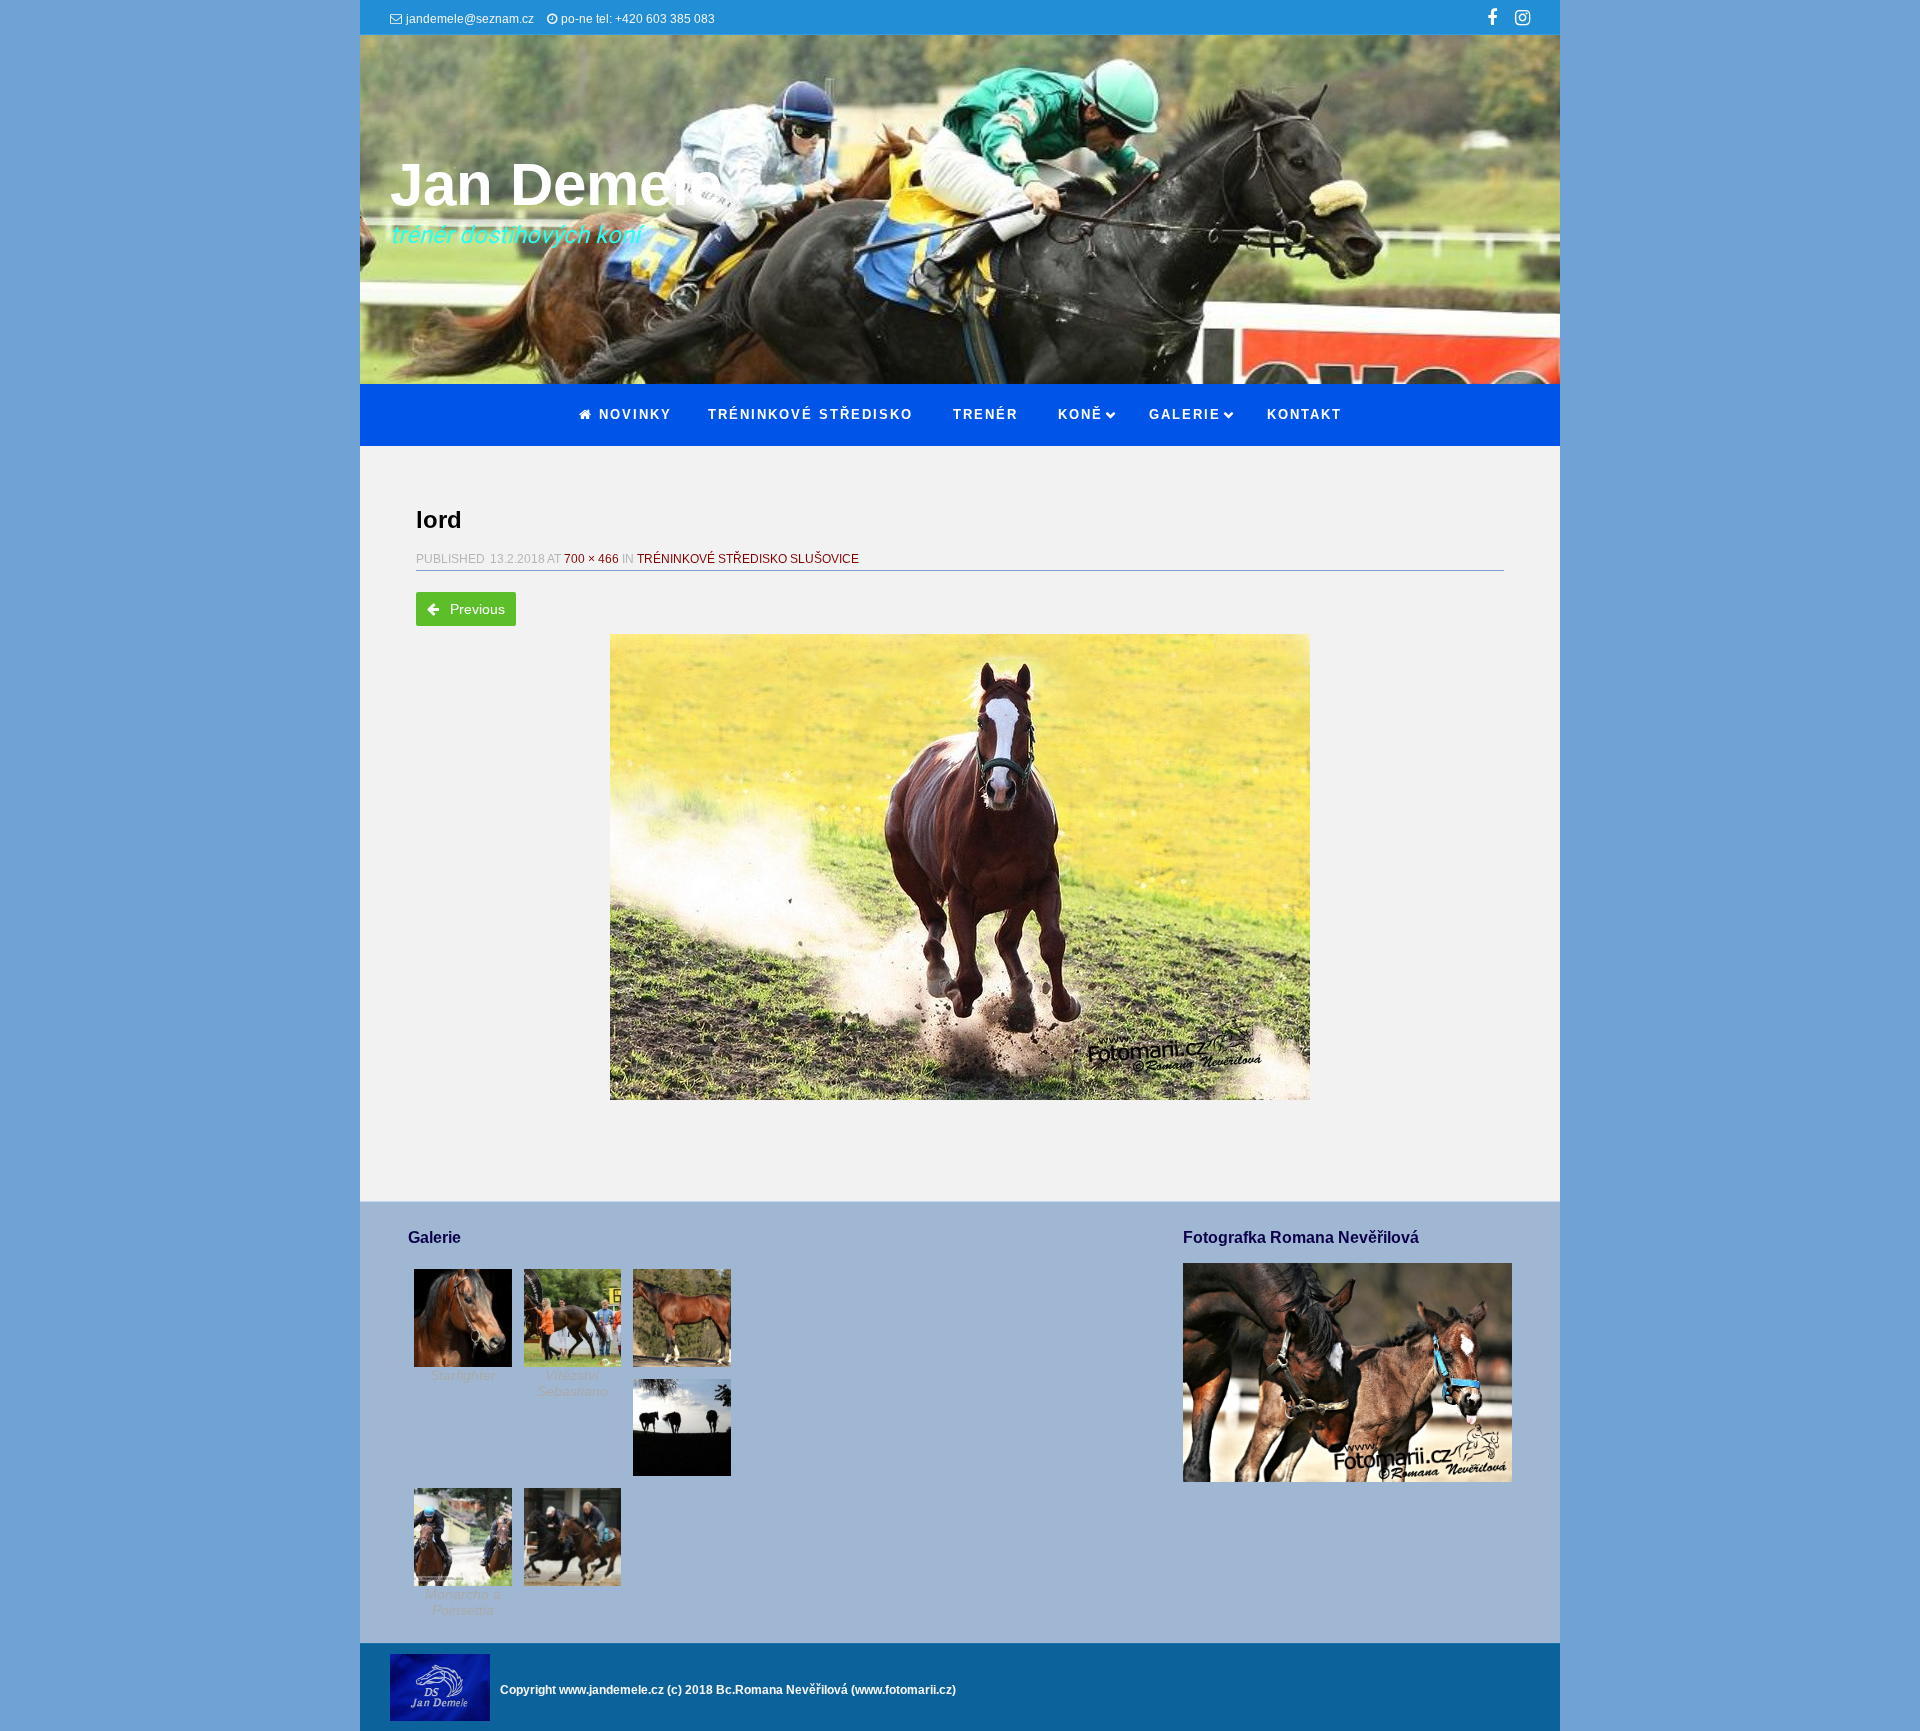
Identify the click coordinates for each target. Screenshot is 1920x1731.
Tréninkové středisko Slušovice (748, 559)
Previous (475, 609)
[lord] (960, 867)
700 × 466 (591, 559)
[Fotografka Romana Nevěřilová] (1347, 1477)
